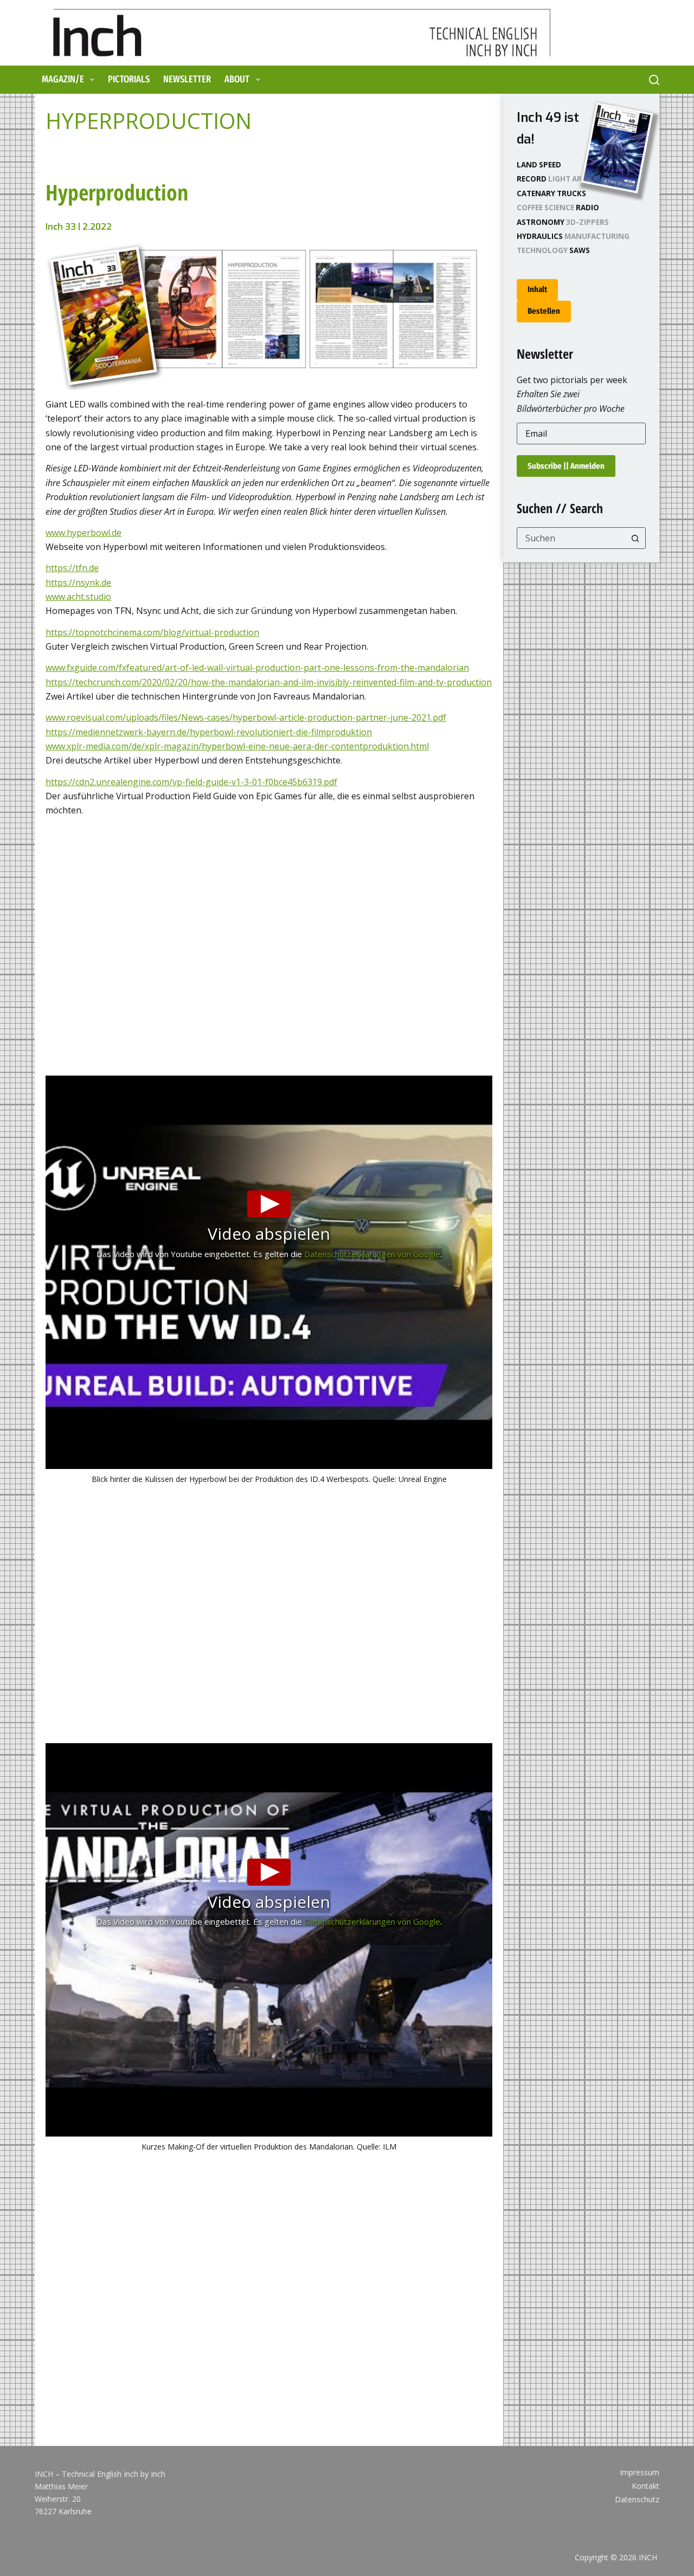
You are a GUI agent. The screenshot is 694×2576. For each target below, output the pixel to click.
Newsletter (187, 79)
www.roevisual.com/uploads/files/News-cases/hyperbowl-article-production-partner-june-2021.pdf (246, 717)
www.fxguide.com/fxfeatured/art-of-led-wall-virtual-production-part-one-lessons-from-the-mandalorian (257, 668)
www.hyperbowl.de (83, 533)
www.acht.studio (78, 597)
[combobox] (571, 538)
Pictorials (129, 79)
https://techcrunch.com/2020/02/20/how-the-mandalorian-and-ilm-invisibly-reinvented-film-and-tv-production (269, 682)
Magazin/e (63, 79)
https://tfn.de (72, 568)
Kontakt (645, 2486)
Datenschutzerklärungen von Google (372, 1254)
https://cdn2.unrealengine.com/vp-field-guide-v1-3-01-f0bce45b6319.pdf (191, 782)
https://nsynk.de (78, 582)
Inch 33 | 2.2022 (79, 227)
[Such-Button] (635, 538)
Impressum (640, 2473)
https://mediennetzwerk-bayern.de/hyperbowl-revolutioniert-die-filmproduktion (209, 732)
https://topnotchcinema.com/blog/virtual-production (152, 632)
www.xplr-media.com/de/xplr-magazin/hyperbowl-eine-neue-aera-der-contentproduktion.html (237, 746)
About (237, 79)
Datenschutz (637, 2500)
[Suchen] (654, 80)
